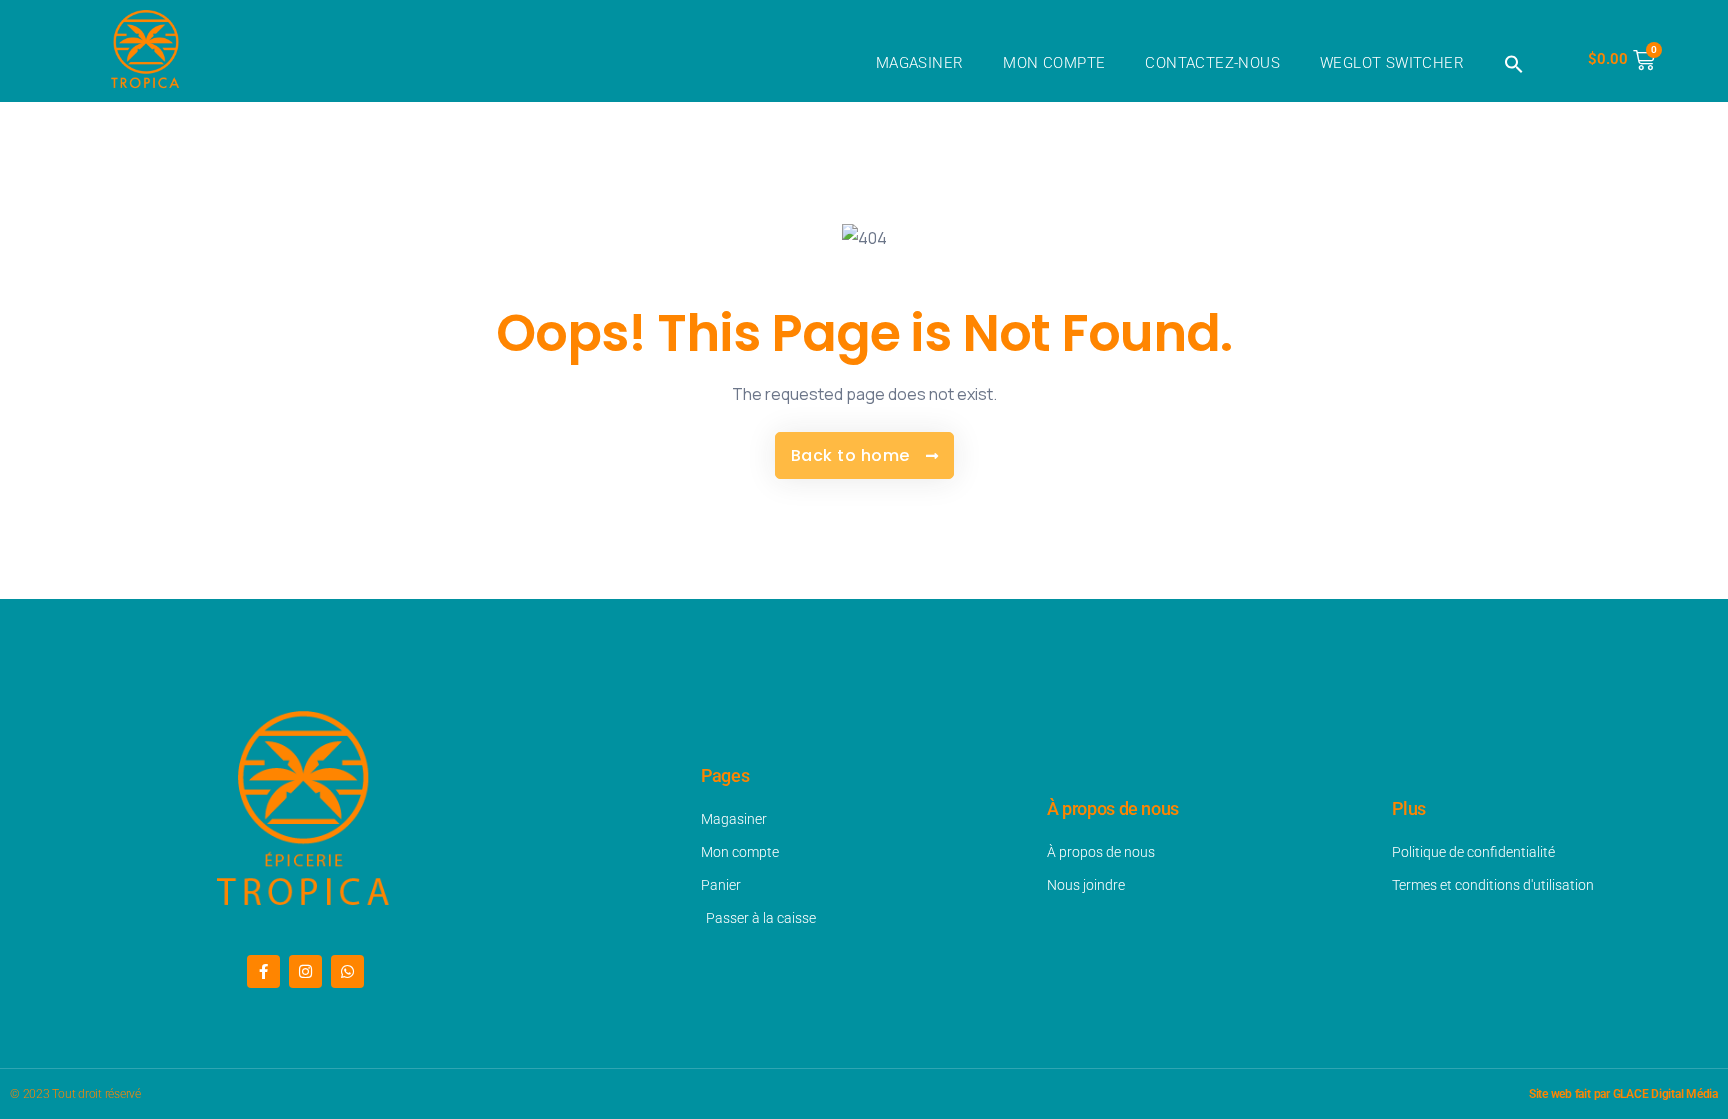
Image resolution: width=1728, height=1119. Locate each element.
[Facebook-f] (263, 971)
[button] (1514, 64)
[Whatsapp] (347, 971)
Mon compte (1054, 63)
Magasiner (920, 63)
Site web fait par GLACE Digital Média (1623, 1094)
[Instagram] (305, 971)
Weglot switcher (1392, 63)
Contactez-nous (1212, 63)
